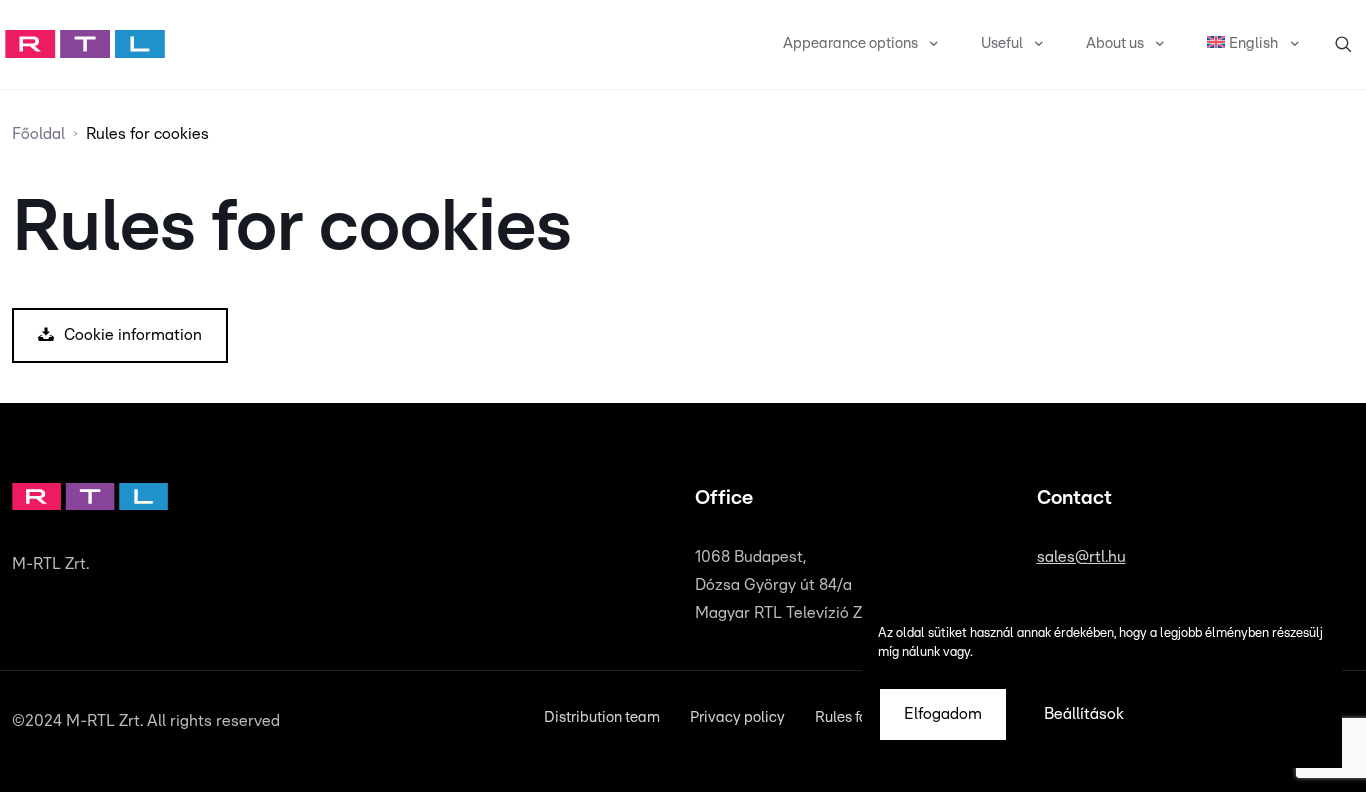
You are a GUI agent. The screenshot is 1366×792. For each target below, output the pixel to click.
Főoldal (38, 134)
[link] (85, 44)
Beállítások (1084, 714)
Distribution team (602, 717)
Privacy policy (737, 717)
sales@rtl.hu (1081, 557)
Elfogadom (943, 714)
